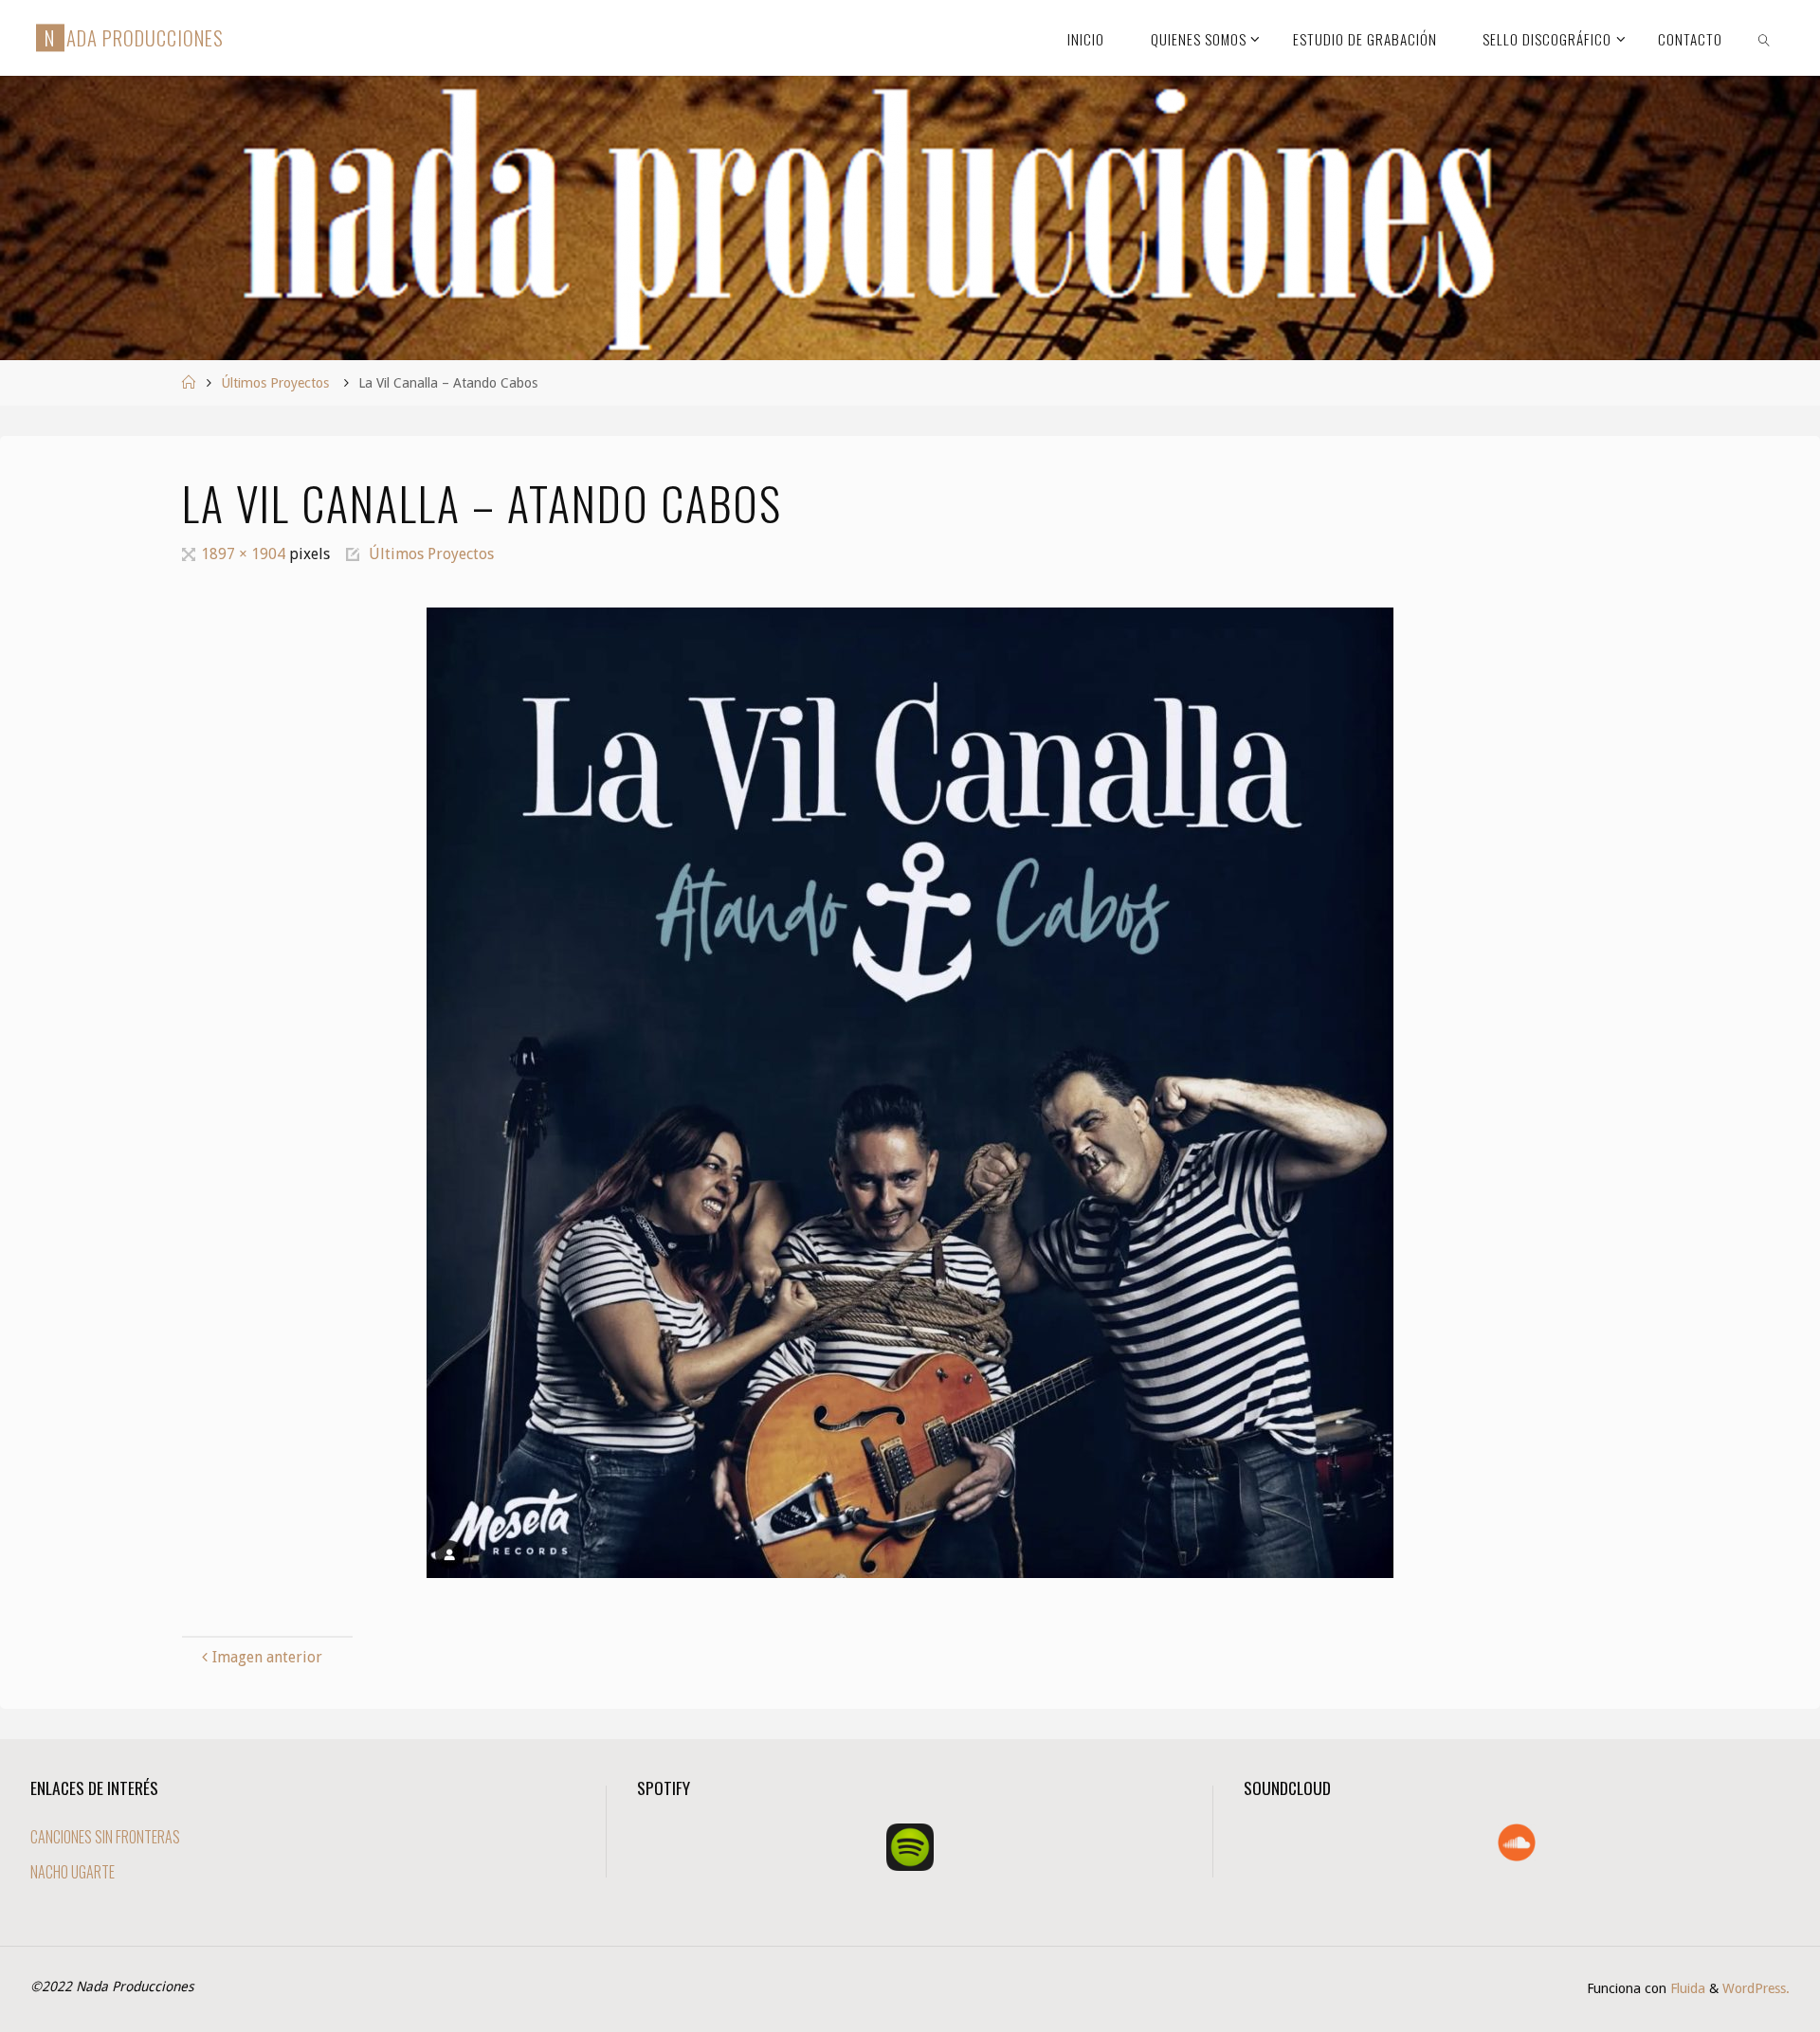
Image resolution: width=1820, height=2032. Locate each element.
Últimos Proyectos (275, 383)
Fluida (1686, 1988)
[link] (1764, 38)
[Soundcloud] (1517, 1842)
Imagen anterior (267, 1657)
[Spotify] (910, 1847)
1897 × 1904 (245, 554)
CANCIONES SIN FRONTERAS (105, 1837)
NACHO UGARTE (73, 1872)
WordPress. (1756, 1988)
